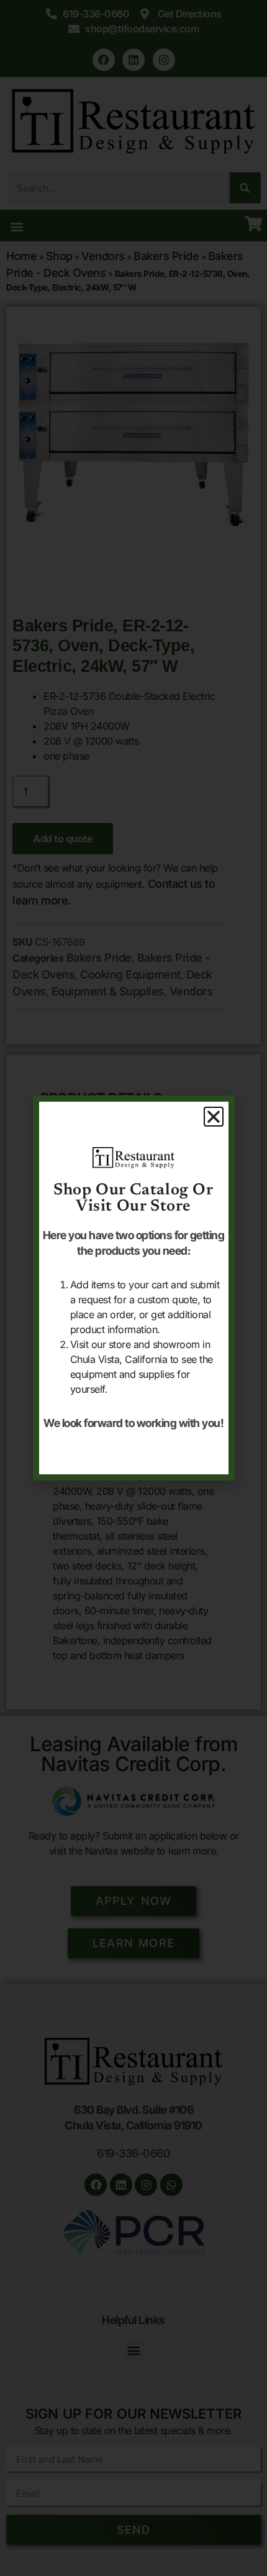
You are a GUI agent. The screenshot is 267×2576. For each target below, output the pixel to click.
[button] (214, 1117)
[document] (133, 1288)
